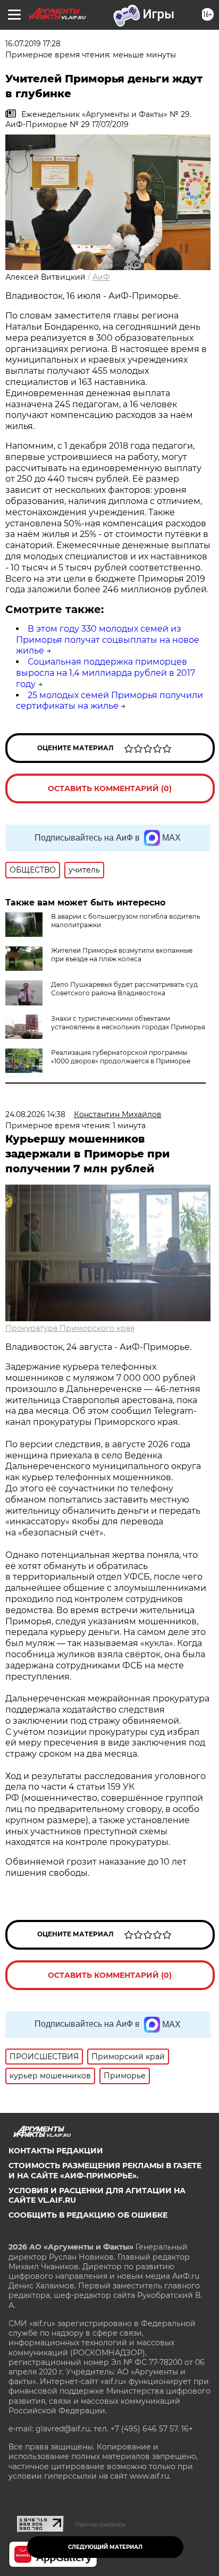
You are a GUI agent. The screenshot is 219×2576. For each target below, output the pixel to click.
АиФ (101, 277)
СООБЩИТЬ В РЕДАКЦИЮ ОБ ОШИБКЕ (88, 2215)
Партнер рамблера (100, 2524)
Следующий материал (105, 2547)
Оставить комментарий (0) (110, 788)
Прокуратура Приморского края (70, 1328)
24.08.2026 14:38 (35, 1114)
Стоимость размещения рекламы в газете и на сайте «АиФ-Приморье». (105, 2170)
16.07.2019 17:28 (33, 44)
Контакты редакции (56, 2151)
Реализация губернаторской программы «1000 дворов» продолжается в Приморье (121, 1057)
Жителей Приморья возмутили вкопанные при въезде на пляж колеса (122, 955)
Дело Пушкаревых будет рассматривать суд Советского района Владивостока (124, 989)
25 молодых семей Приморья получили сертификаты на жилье (109, 701)
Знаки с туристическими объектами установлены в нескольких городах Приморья (128, 1023)
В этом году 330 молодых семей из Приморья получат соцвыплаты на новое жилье (108, 640)
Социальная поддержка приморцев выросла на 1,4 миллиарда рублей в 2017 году (106, 673)
